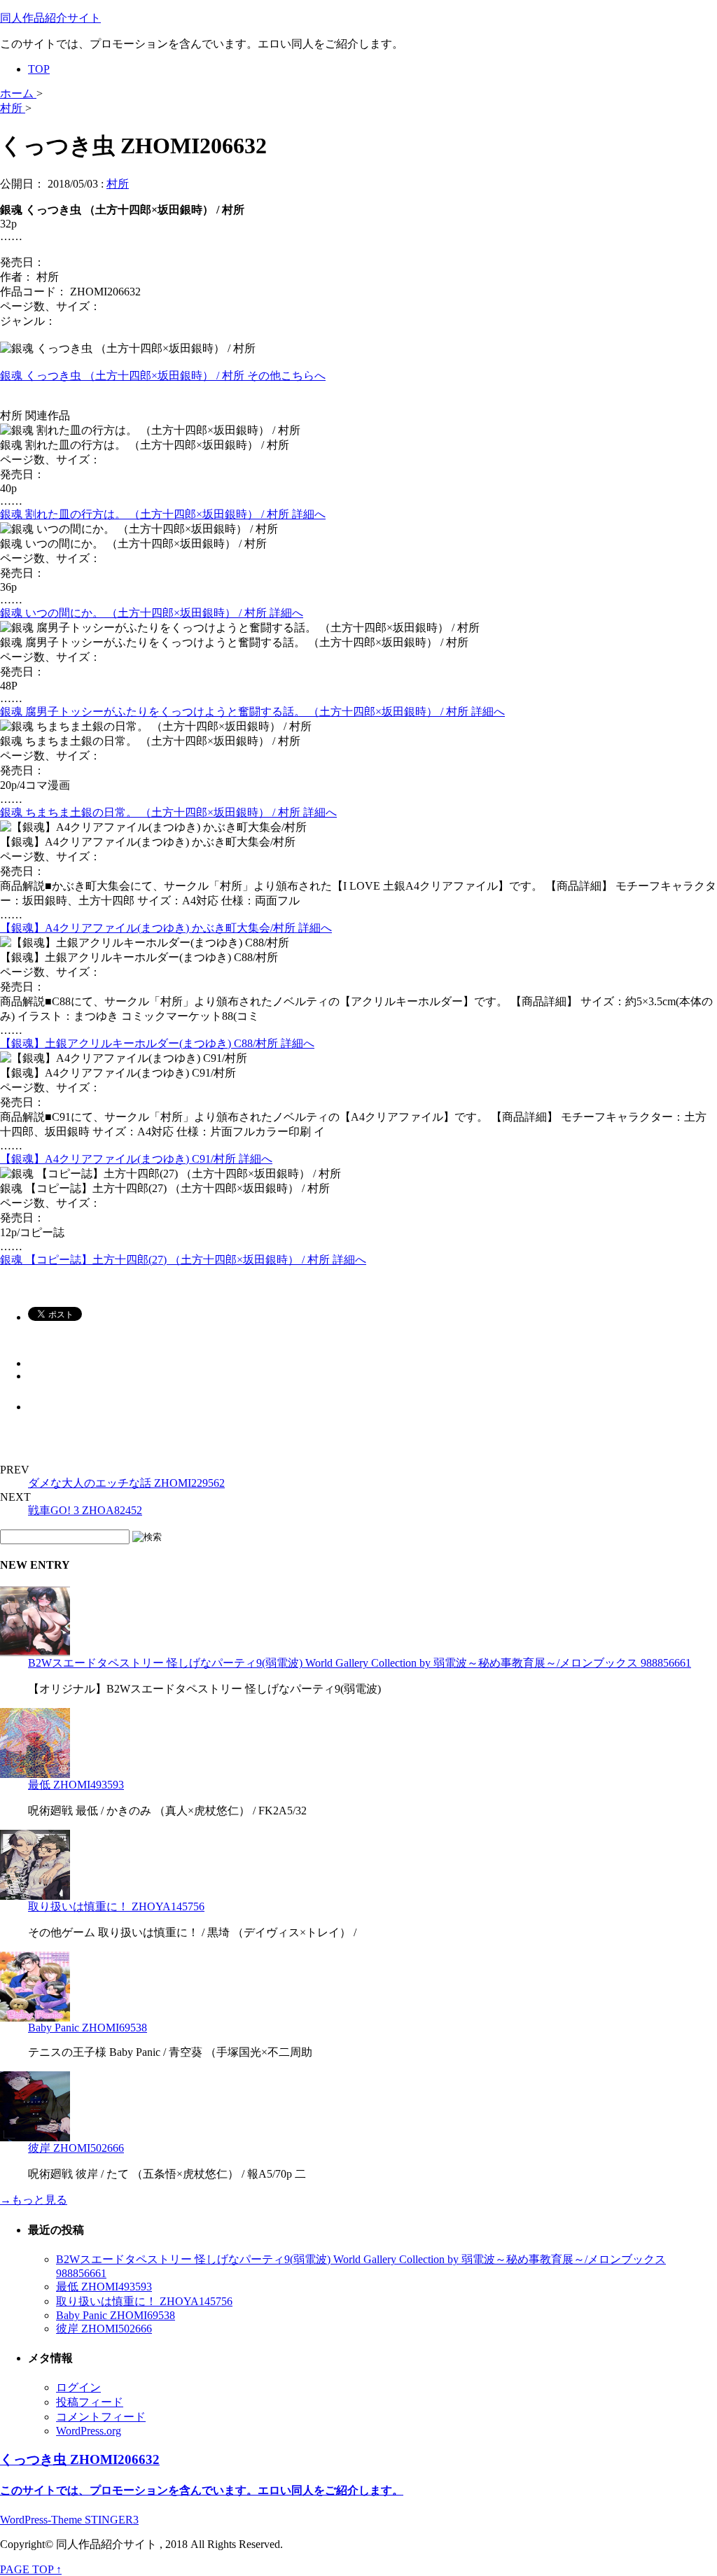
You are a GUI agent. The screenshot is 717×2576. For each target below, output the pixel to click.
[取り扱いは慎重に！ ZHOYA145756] (35, 1896)
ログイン (78, 2387)
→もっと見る (34, 2200)
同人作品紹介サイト (50, 18)
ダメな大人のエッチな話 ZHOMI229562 (126, 1483)
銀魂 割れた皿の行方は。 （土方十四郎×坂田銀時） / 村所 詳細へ (163, 514)
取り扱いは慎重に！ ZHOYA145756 (116, 1906)
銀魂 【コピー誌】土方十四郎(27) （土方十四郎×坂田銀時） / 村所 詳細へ (183, 1260)
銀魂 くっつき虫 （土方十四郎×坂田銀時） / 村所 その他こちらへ (163, 376)
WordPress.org (89, 2431)
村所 (118, 184)
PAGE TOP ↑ (31, 2569)
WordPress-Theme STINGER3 (69, 2520)
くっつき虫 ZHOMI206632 (80, 2459)
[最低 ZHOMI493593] (35, 1774)
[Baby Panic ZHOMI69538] (35, 2018)
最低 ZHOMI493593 (76, 1785)
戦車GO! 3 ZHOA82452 (85, 1510)
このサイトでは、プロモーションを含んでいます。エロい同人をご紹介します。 (202, 2490)
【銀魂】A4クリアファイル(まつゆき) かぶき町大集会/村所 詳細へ (166, 928)
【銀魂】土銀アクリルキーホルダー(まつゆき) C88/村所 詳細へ (157, 1043)
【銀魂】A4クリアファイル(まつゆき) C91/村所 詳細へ (136, 1159)
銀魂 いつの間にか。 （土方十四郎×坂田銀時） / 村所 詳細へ (152, 613)
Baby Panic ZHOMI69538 (88, 2028)
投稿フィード (90, 2402)
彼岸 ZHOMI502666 (76, 2148)
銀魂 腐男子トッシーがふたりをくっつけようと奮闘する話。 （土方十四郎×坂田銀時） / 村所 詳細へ (252, 712)
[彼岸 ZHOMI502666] (35, 2137)
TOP (39, 69)
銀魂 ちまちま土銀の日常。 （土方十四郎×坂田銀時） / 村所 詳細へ (168, 812)
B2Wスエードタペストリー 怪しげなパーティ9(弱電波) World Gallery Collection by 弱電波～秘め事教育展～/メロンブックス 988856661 (360, 1663)
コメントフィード (101, 2417)
